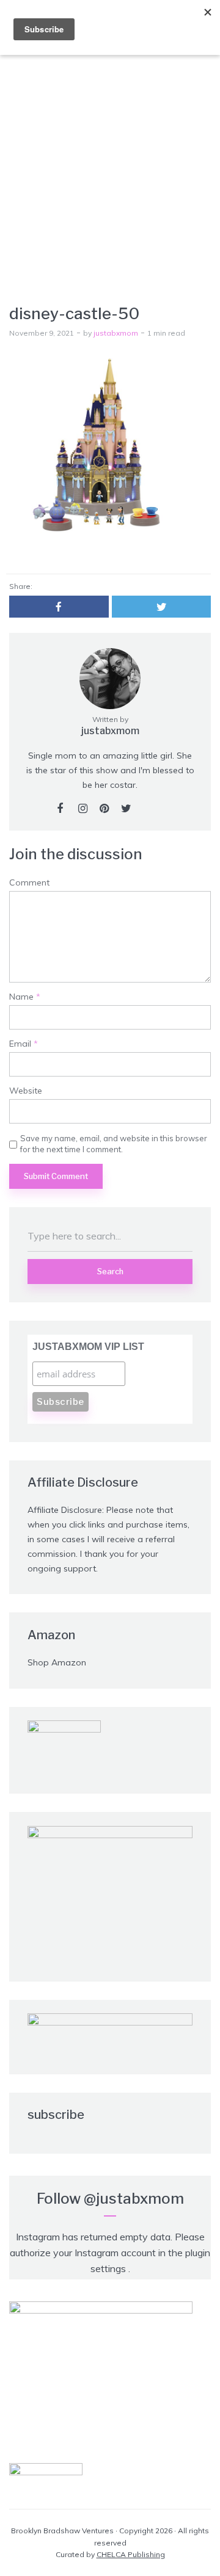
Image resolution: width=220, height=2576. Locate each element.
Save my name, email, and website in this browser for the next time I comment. (114, 1144)
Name (25, 997)
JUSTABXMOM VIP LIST (88, 1347)
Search (110, 1271)
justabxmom (116, 333)
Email (24, 1044)
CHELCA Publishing (131, 2554)
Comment (29, 883)
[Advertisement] (110, 162)
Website (26, 1091)
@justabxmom (134, 2199)
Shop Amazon (57, 1662)
